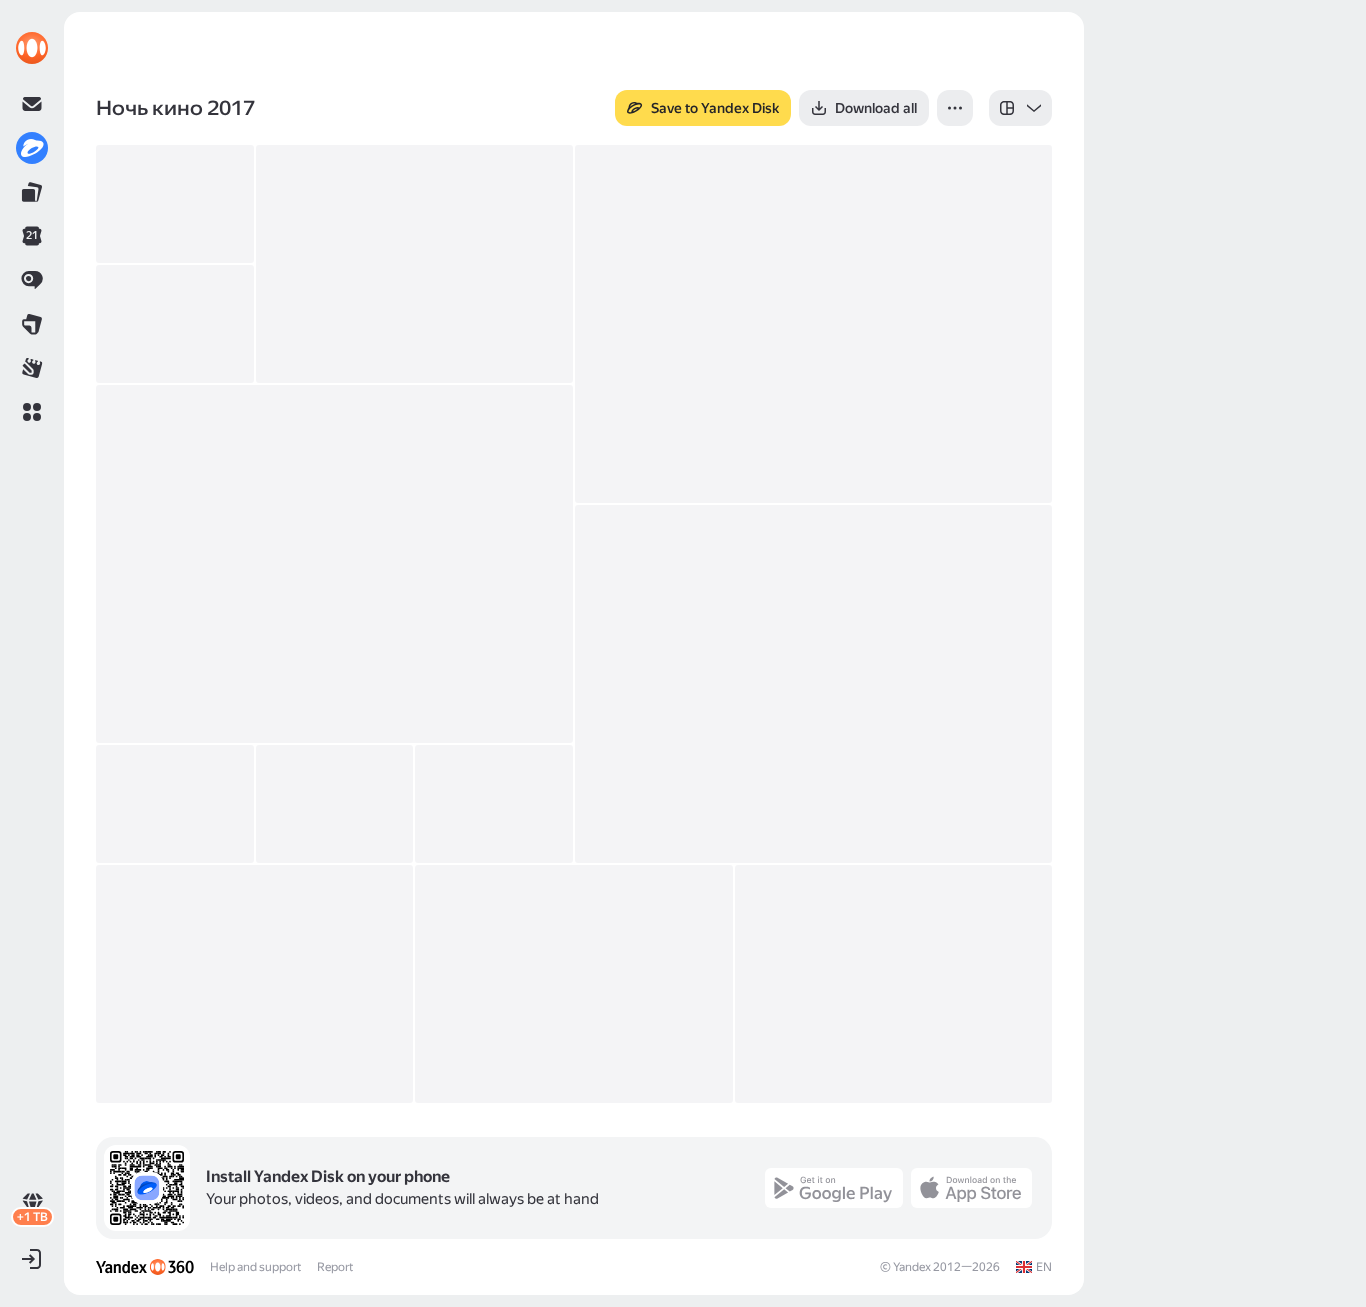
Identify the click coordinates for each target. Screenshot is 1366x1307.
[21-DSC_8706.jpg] (335, 804)
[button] (32, 412)
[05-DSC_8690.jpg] (414, 264)
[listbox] (1020, 108)
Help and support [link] (255, 1267)
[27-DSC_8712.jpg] (254, 984)
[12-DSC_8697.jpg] (175, 324)
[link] (32, 48)
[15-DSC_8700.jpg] (334, 564)
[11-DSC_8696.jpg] (813, 324)
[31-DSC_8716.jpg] (573, 984)
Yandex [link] (912, 1267)
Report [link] (335, 1267)
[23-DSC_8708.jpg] (494, 804)
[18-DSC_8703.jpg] (175, 804)
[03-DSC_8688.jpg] (175, 204)
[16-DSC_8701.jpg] (813, 684)
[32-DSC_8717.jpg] (893, 984)
